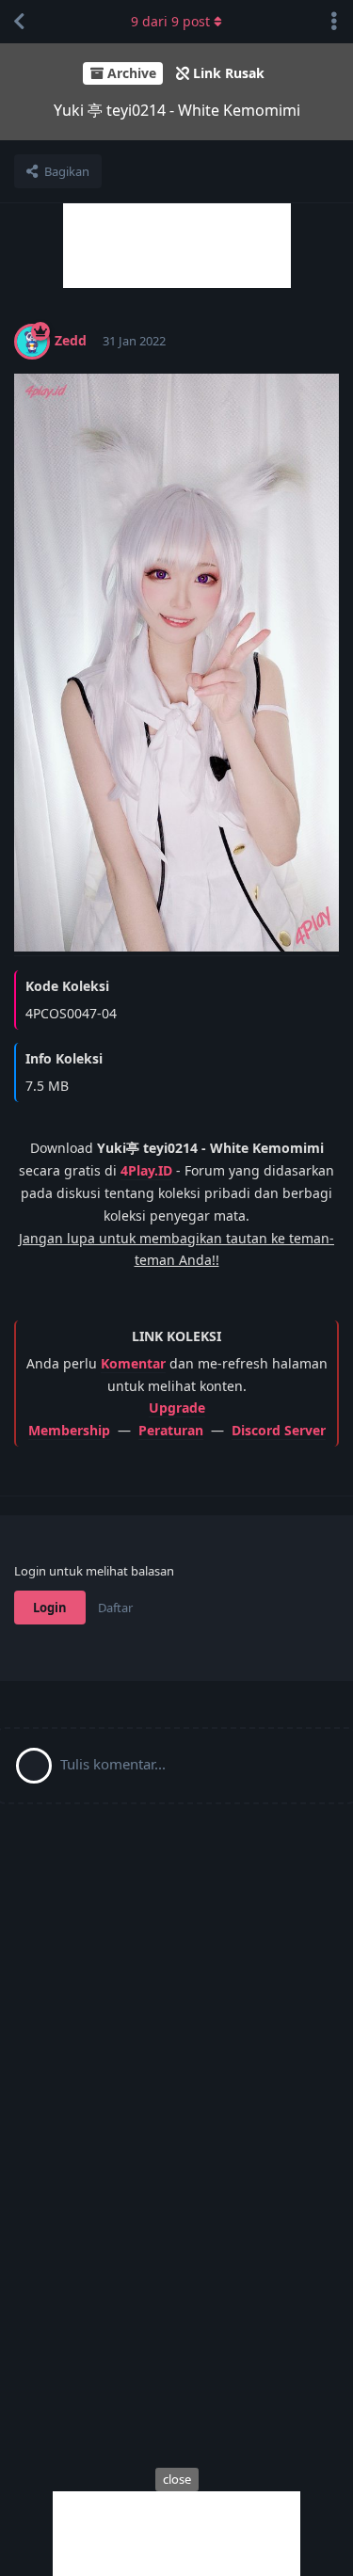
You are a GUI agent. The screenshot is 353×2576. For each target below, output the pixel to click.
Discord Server (279, 1430)
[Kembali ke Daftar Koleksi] (19, 22)
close (177, 2479)
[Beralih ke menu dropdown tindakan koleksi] (334, 22)
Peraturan (171, 1430)
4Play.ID (146, 1170)
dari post (170, 21)
